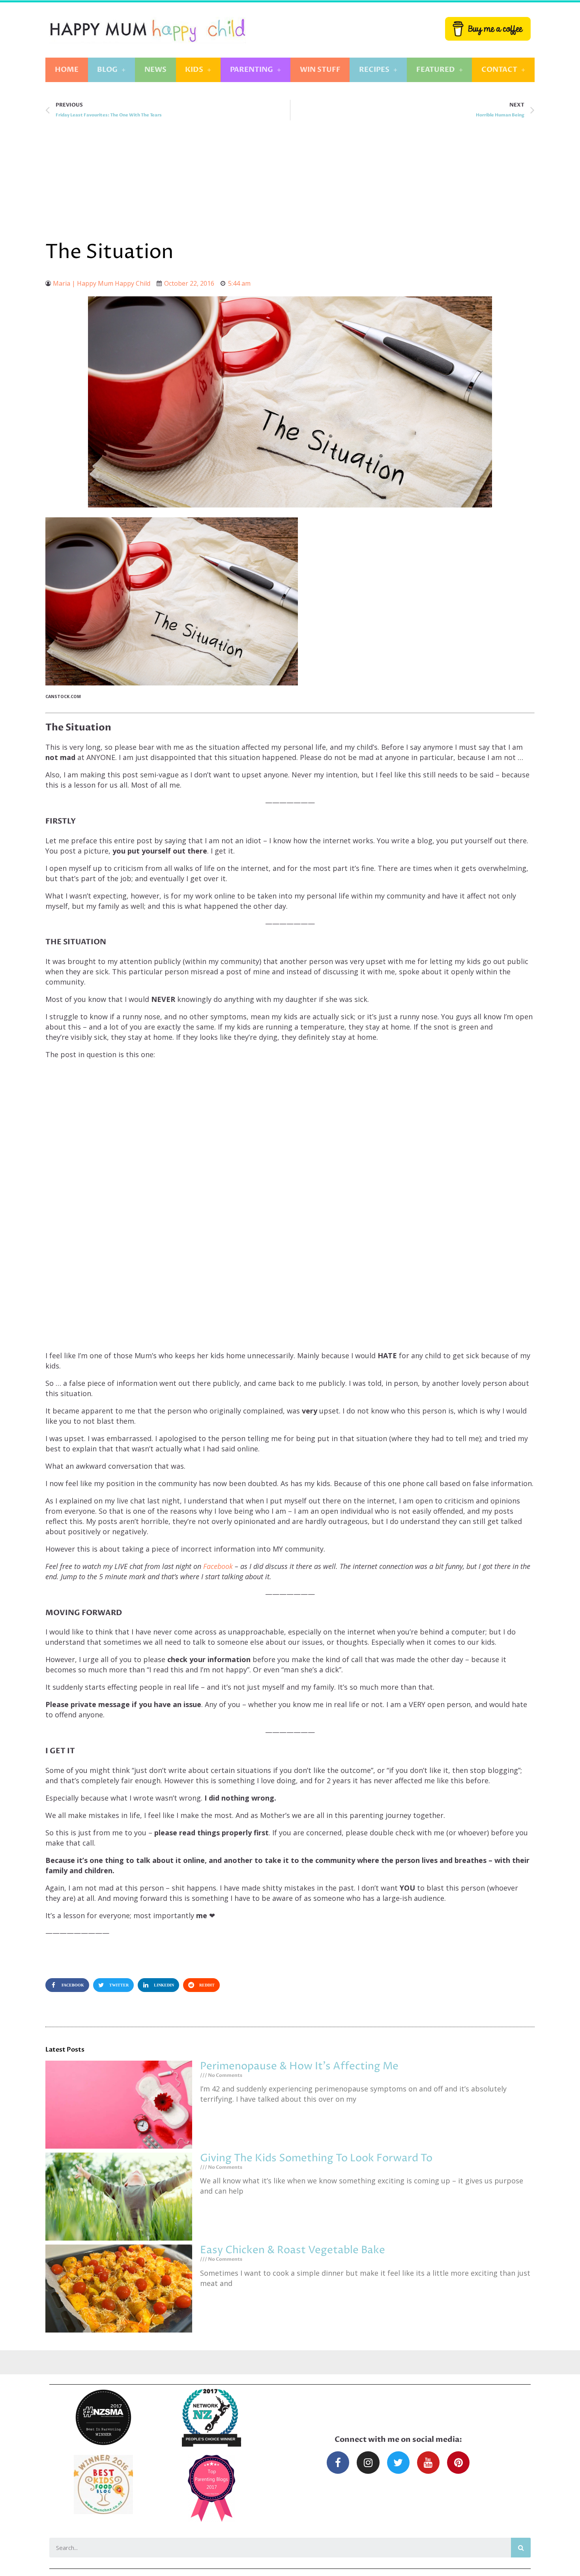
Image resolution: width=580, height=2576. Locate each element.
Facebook (218, 1566)
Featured (436, 70)
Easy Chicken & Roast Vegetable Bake (293, 2250)
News (155, 70)
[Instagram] (368, 2463)
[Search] (521, 2548)
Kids (194, 70)
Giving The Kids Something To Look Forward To (316, 2158)
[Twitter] (398, 2463)
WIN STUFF (320, 70)
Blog (107, 70)
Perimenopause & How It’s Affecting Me (299, 2066)
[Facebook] (338, 2463)
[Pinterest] (458, 2463)
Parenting (252, 70)
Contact (499, 70)
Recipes (374, 70)
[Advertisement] (290, 180)
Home (67, 70)
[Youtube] (428, 2463)
